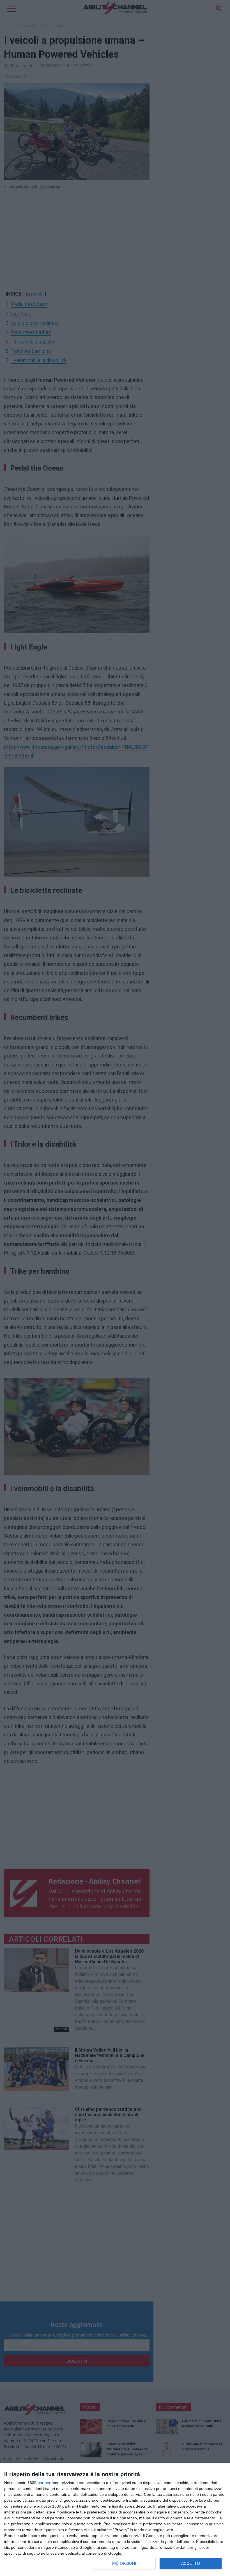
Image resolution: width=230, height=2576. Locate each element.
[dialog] (115, 2519)
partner (44, 2483)
